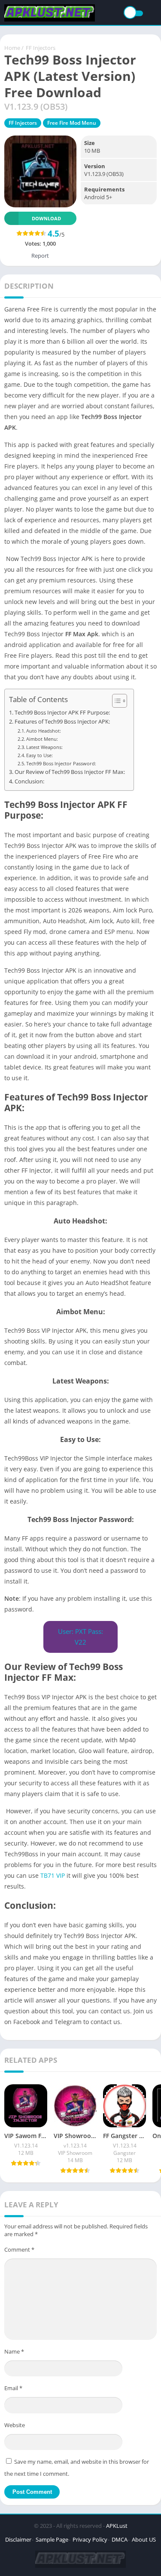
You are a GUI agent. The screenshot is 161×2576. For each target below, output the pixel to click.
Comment (19, 2249)
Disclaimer (18, 2539)
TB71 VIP (53, 1875)
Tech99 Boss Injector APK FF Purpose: (62, 713)
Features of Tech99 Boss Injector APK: (62, 722)
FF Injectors (41, 48)
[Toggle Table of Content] (115, 701)
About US (144, 2539)
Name (14, 2351)
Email (13, 2388)
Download (46, 218)
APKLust (117, 2526)
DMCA (120, 2539)
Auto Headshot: (44, 731)
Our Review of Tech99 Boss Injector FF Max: (70, 772)
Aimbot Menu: (42, 739)
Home (12, 48)
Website (15, 2425)
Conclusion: (29, 781)
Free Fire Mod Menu (72, 123)
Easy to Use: (39, 755)
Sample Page (52, 2539)
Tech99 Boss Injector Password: (61, 763)
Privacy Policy (90, 2539)
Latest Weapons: (44, 747)
